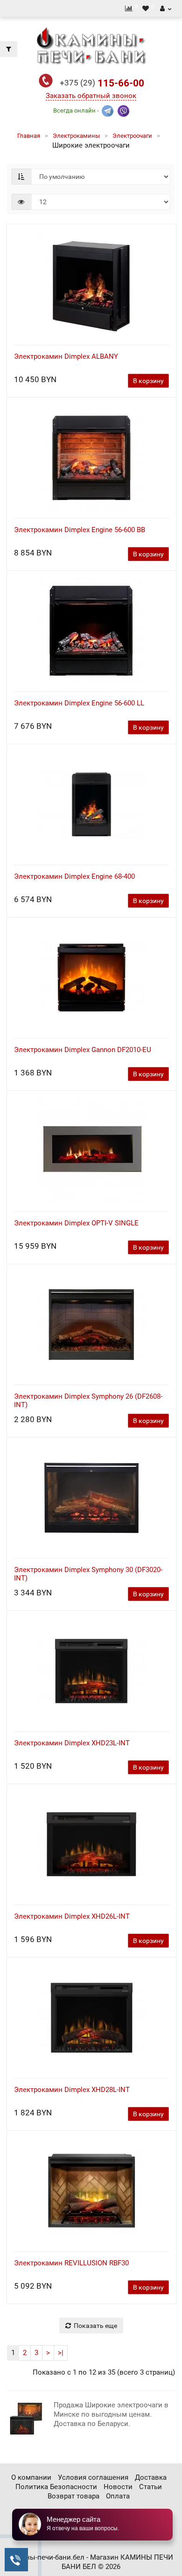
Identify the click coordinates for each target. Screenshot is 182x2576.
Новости (118, 2487)
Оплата (118, 2496)
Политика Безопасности (56, 2487)
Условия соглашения (93, 2477)
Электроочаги (132, 136)
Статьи (150, 2487)
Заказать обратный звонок (91, 96)
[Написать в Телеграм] (108, 110)
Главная (29, 136)
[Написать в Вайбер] (123, 110)
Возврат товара (73, 2496)
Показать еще (95, 2326)
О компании (31, 2477)
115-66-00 (102, 83)
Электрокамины (76, 136)
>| (61, 2353)
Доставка (151, 2477)
